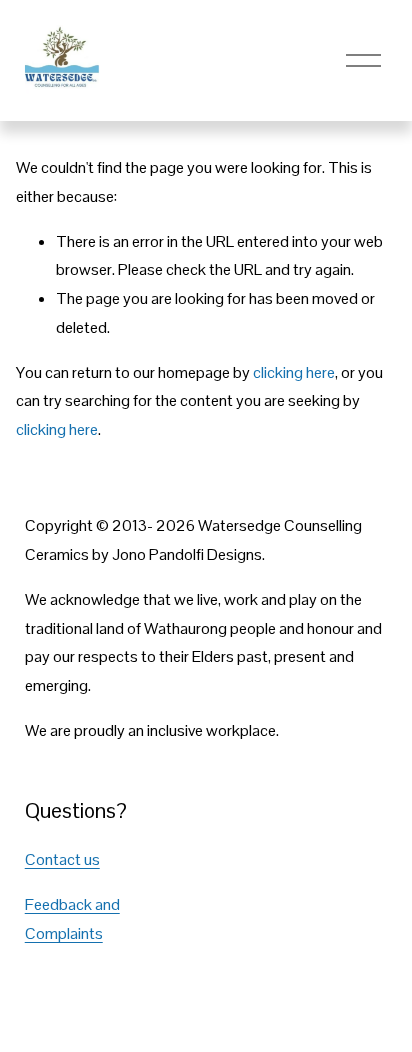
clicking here (294, 372)
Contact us (62, 859)
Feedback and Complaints (72, 919)
